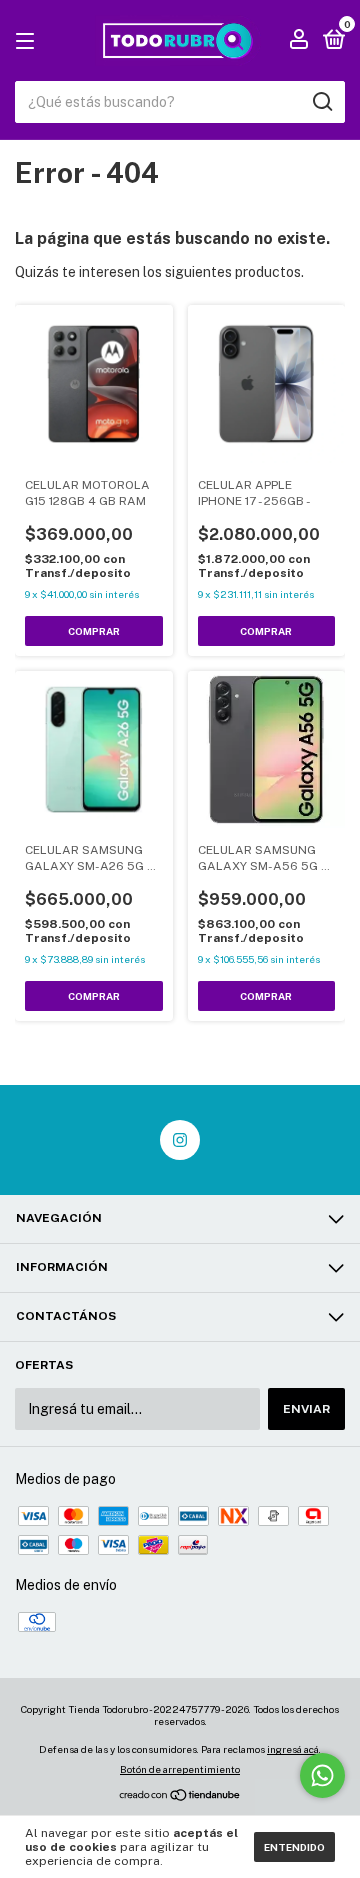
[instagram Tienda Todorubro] (180, 1140)
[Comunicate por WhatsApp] (322, 1775)
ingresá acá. (294, 1749)
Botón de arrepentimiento (180, 1769)
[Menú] (28, 42)
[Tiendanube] (180, 1797)
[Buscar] (321, 102)
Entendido (294, 1847)
